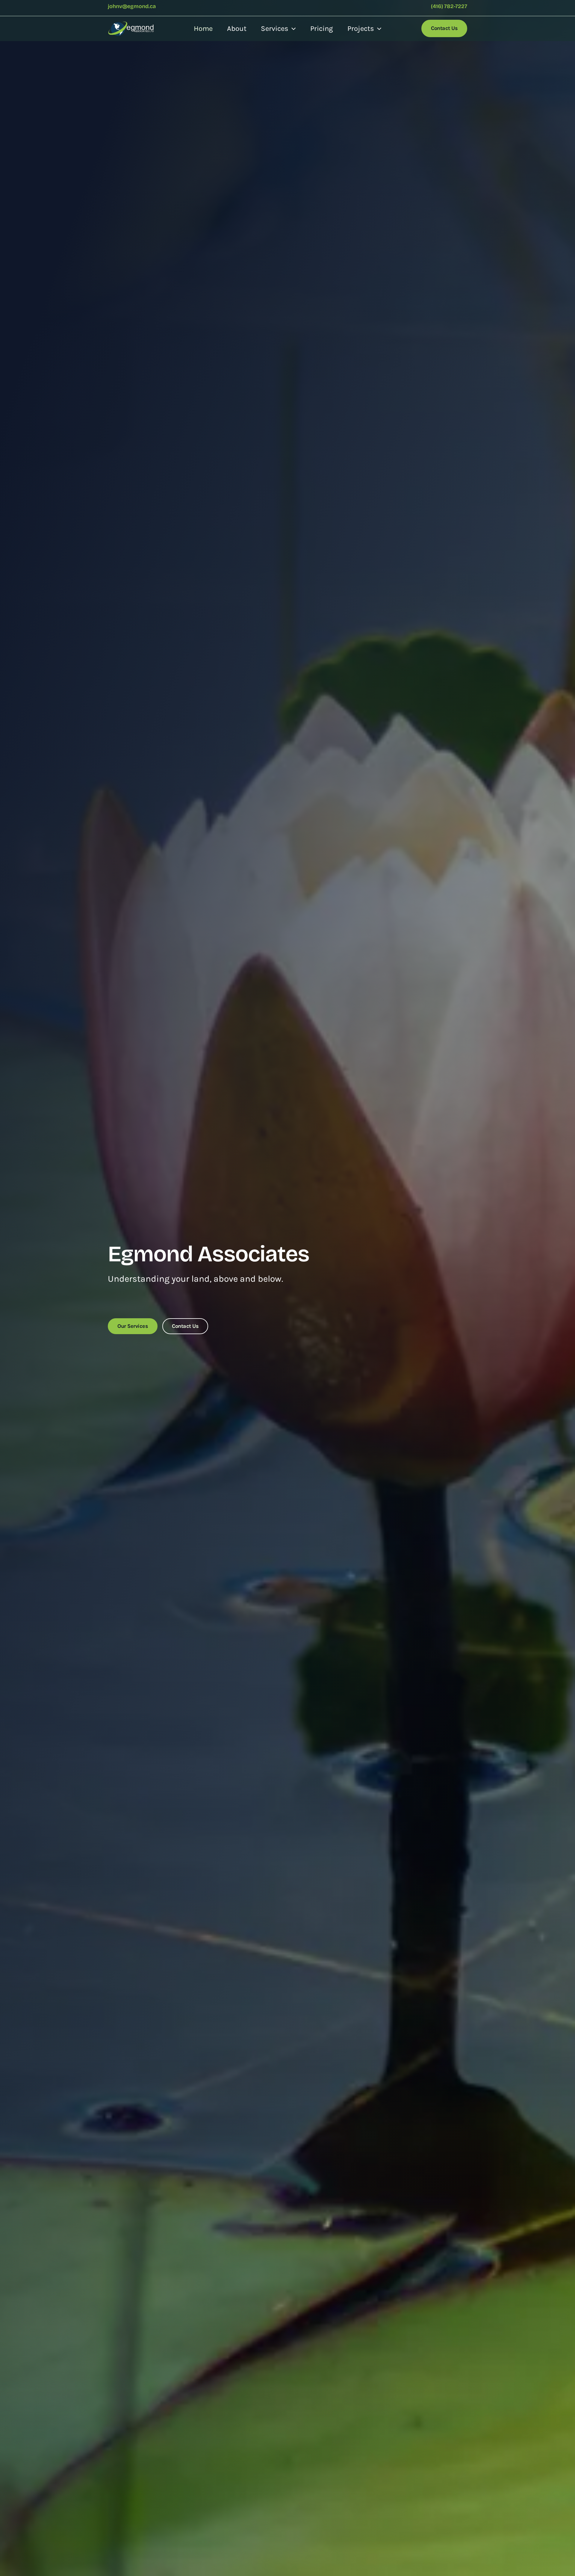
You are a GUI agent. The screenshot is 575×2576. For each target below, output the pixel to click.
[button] (292, 28)
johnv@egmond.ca (132, 6)
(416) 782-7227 (449, 6)
